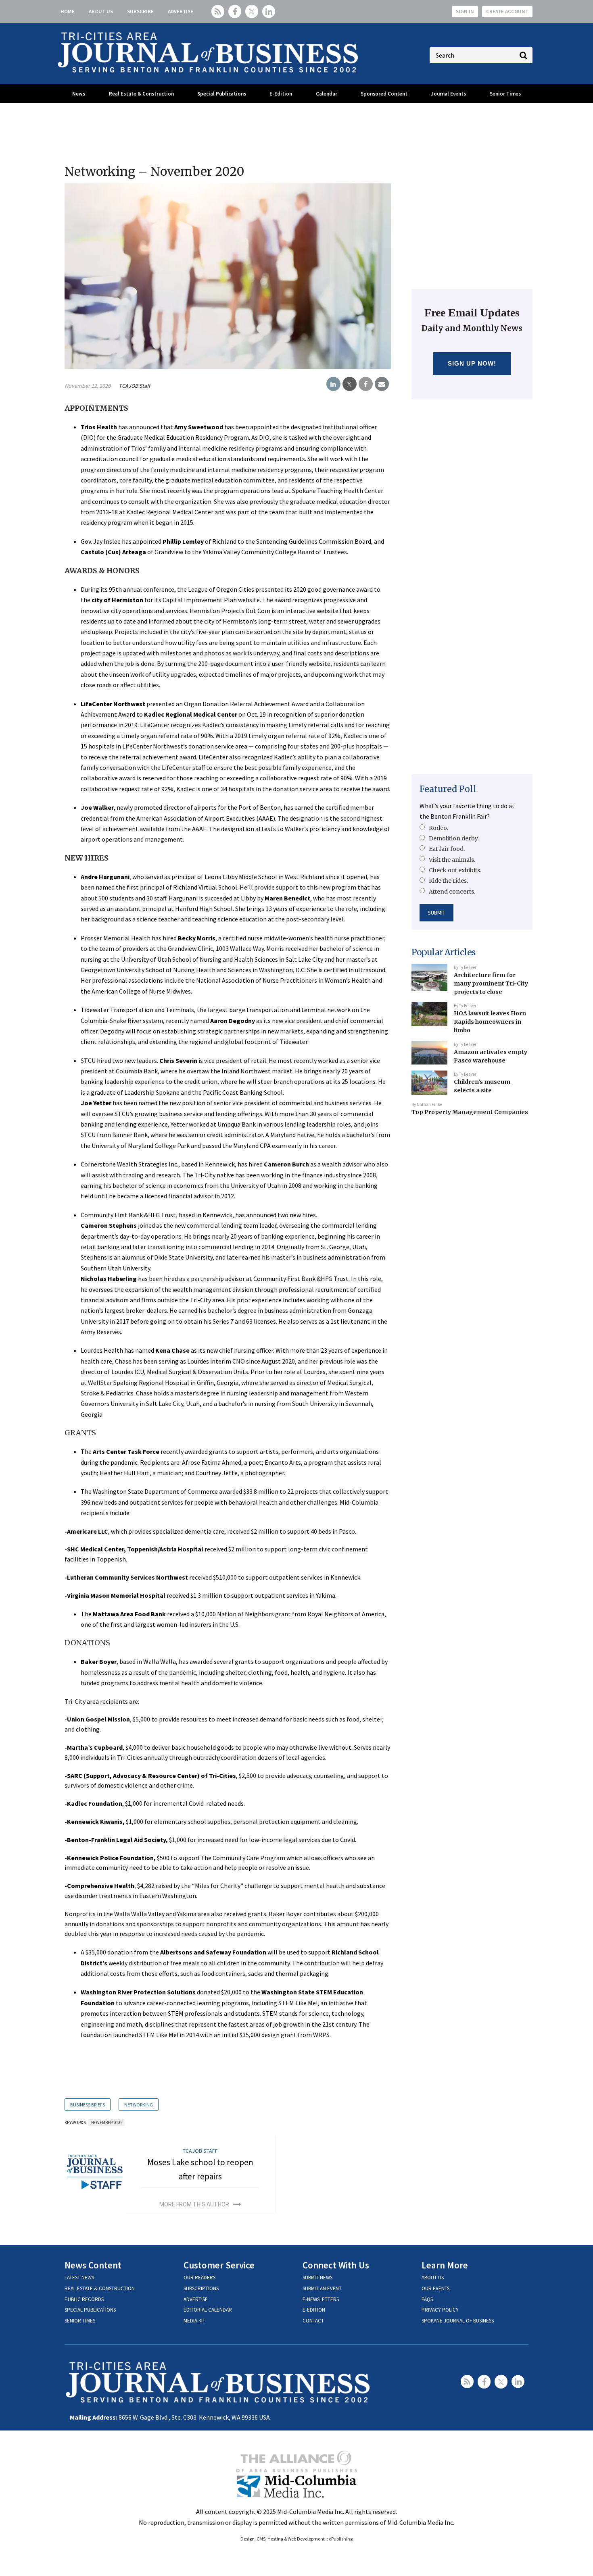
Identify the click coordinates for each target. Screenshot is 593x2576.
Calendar (327, 94)
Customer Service (219, 2265)
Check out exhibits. (455, 870)
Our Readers (199, 2278)
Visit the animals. (452, 860)
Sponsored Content (384, 94)
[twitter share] (350, 384)
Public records (84, 2299)
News (79, 94)
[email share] (382, 384)
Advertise (181, 11)
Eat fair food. (447, 849)
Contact (313, 2321)
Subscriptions (201, 2288)
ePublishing (341, 2539)
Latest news (79, 2278)
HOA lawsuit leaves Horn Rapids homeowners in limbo (490, 1022)
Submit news (317, 2278)
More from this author (194, 2204)
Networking (139, 2105)
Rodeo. (438, 828)
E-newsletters (321, 2299)
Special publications (90, 2310)
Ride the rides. (448, 881)
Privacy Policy (440, 2310)
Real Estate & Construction (141, 94)
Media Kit (194, 2321)
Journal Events (448, 94)
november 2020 (106, 2123)
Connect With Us (336, 2265)
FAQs (427, 2299)
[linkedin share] (333, 384)
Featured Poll (448, 789)
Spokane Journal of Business (458, 2321)
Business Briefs (88, 2105)
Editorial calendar (208, 2310)
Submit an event (322, 2288)
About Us (101, 11)
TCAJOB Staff (134, 386)
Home (68, 11)
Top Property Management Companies (470, 1112)
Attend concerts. (452, 892)
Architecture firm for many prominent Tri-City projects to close (491, 983)
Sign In (465, 11)
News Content (93, 2265)
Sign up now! (472, 363)
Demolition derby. (454, 838)
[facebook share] (366, 384)
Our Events (435, 2288)
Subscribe (140, 11)
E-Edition (281, 94)
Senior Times (505, 94)
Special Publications (222, 94)
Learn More (445, 2265)
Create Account (507, 11)
